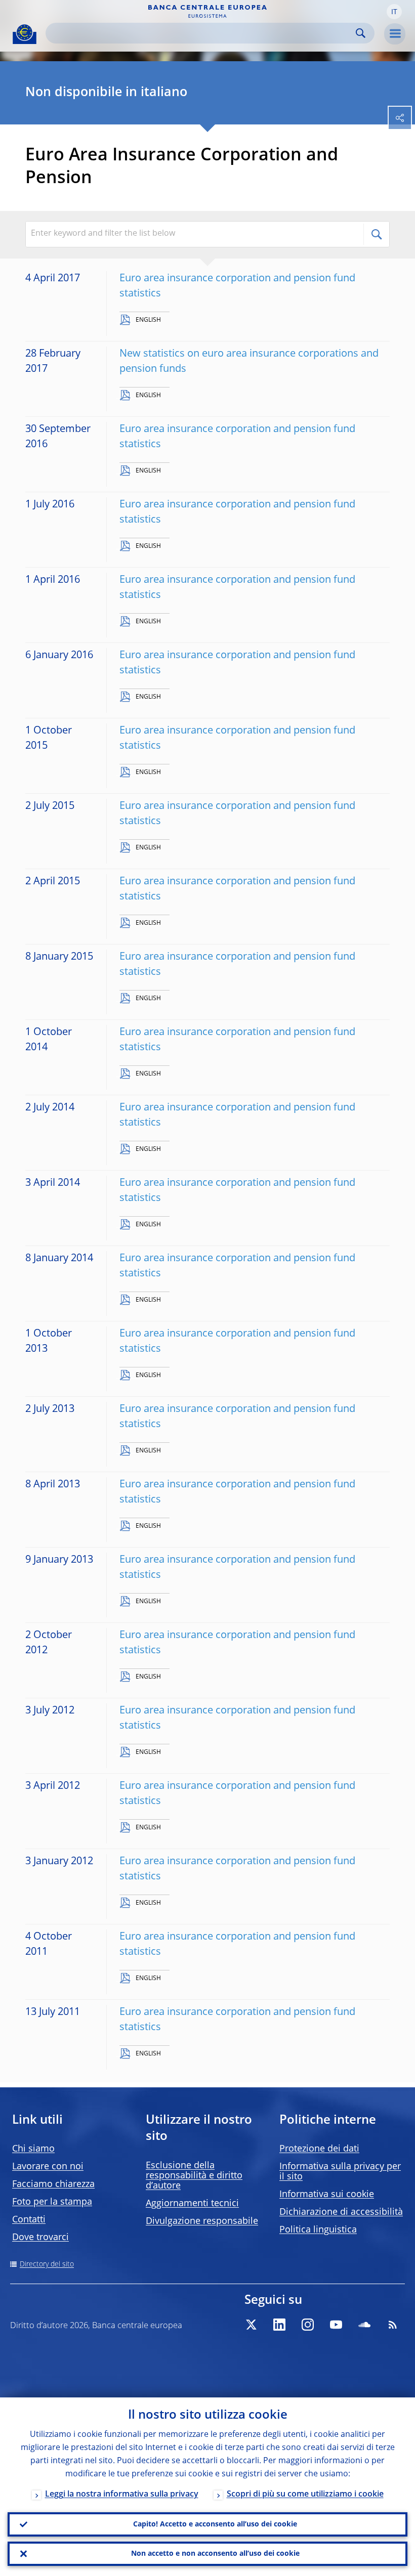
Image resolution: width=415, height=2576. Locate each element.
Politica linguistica (318, 2230)
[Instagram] (308, 2325)
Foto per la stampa (52, 2202)
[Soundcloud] (364, 2325)
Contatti (29, 2220)
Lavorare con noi (48, 2167)
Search (361, 33)
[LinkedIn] (279, 2325)
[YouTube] (336, 2325)
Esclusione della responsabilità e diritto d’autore (194, 2176)
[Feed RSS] (393, 2325)
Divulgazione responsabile (202, 2221)
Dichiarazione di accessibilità (341, 2212)
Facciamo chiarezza (53, 2184)
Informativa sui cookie (327, 2195)
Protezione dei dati (319, 2149)
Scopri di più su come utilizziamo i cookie (305, 2495)
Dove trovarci (40, 2238)
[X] (251, 2325)
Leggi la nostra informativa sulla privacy (122, 2495)
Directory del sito (47, 2264)
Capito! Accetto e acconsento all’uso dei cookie (215, 2524)
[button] (394, 12)
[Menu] (395, 34)
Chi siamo (33, 2149)
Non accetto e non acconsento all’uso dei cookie (215, 2554)
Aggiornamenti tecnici (192, 2204)
